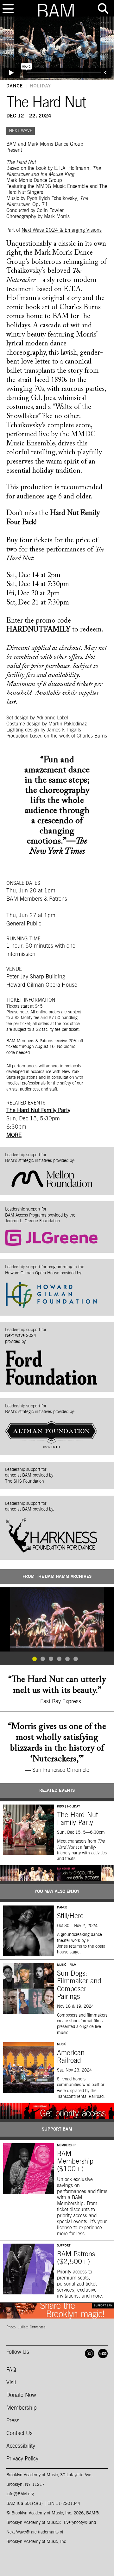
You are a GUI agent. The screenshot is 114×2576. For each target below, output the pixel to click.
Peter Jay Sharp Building (36, 977)
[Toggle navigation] (8, 9)
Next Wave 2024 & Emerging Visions (62, 230)
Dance (15, 86)
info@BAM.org (20, 2494)
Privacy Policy (22, 2459)
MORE (14, 1135)
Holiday (41, 86)
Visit (11, 2383)
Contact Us (19, 2433)
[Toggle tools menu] (103, 9)
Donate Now (21, 2395)
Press (13, 2421)
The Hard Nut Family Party (38, 1111)
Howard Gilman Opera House (42, 985)
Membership (22, 2408)
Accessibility (21, 2446)
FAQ (11, 2370)
